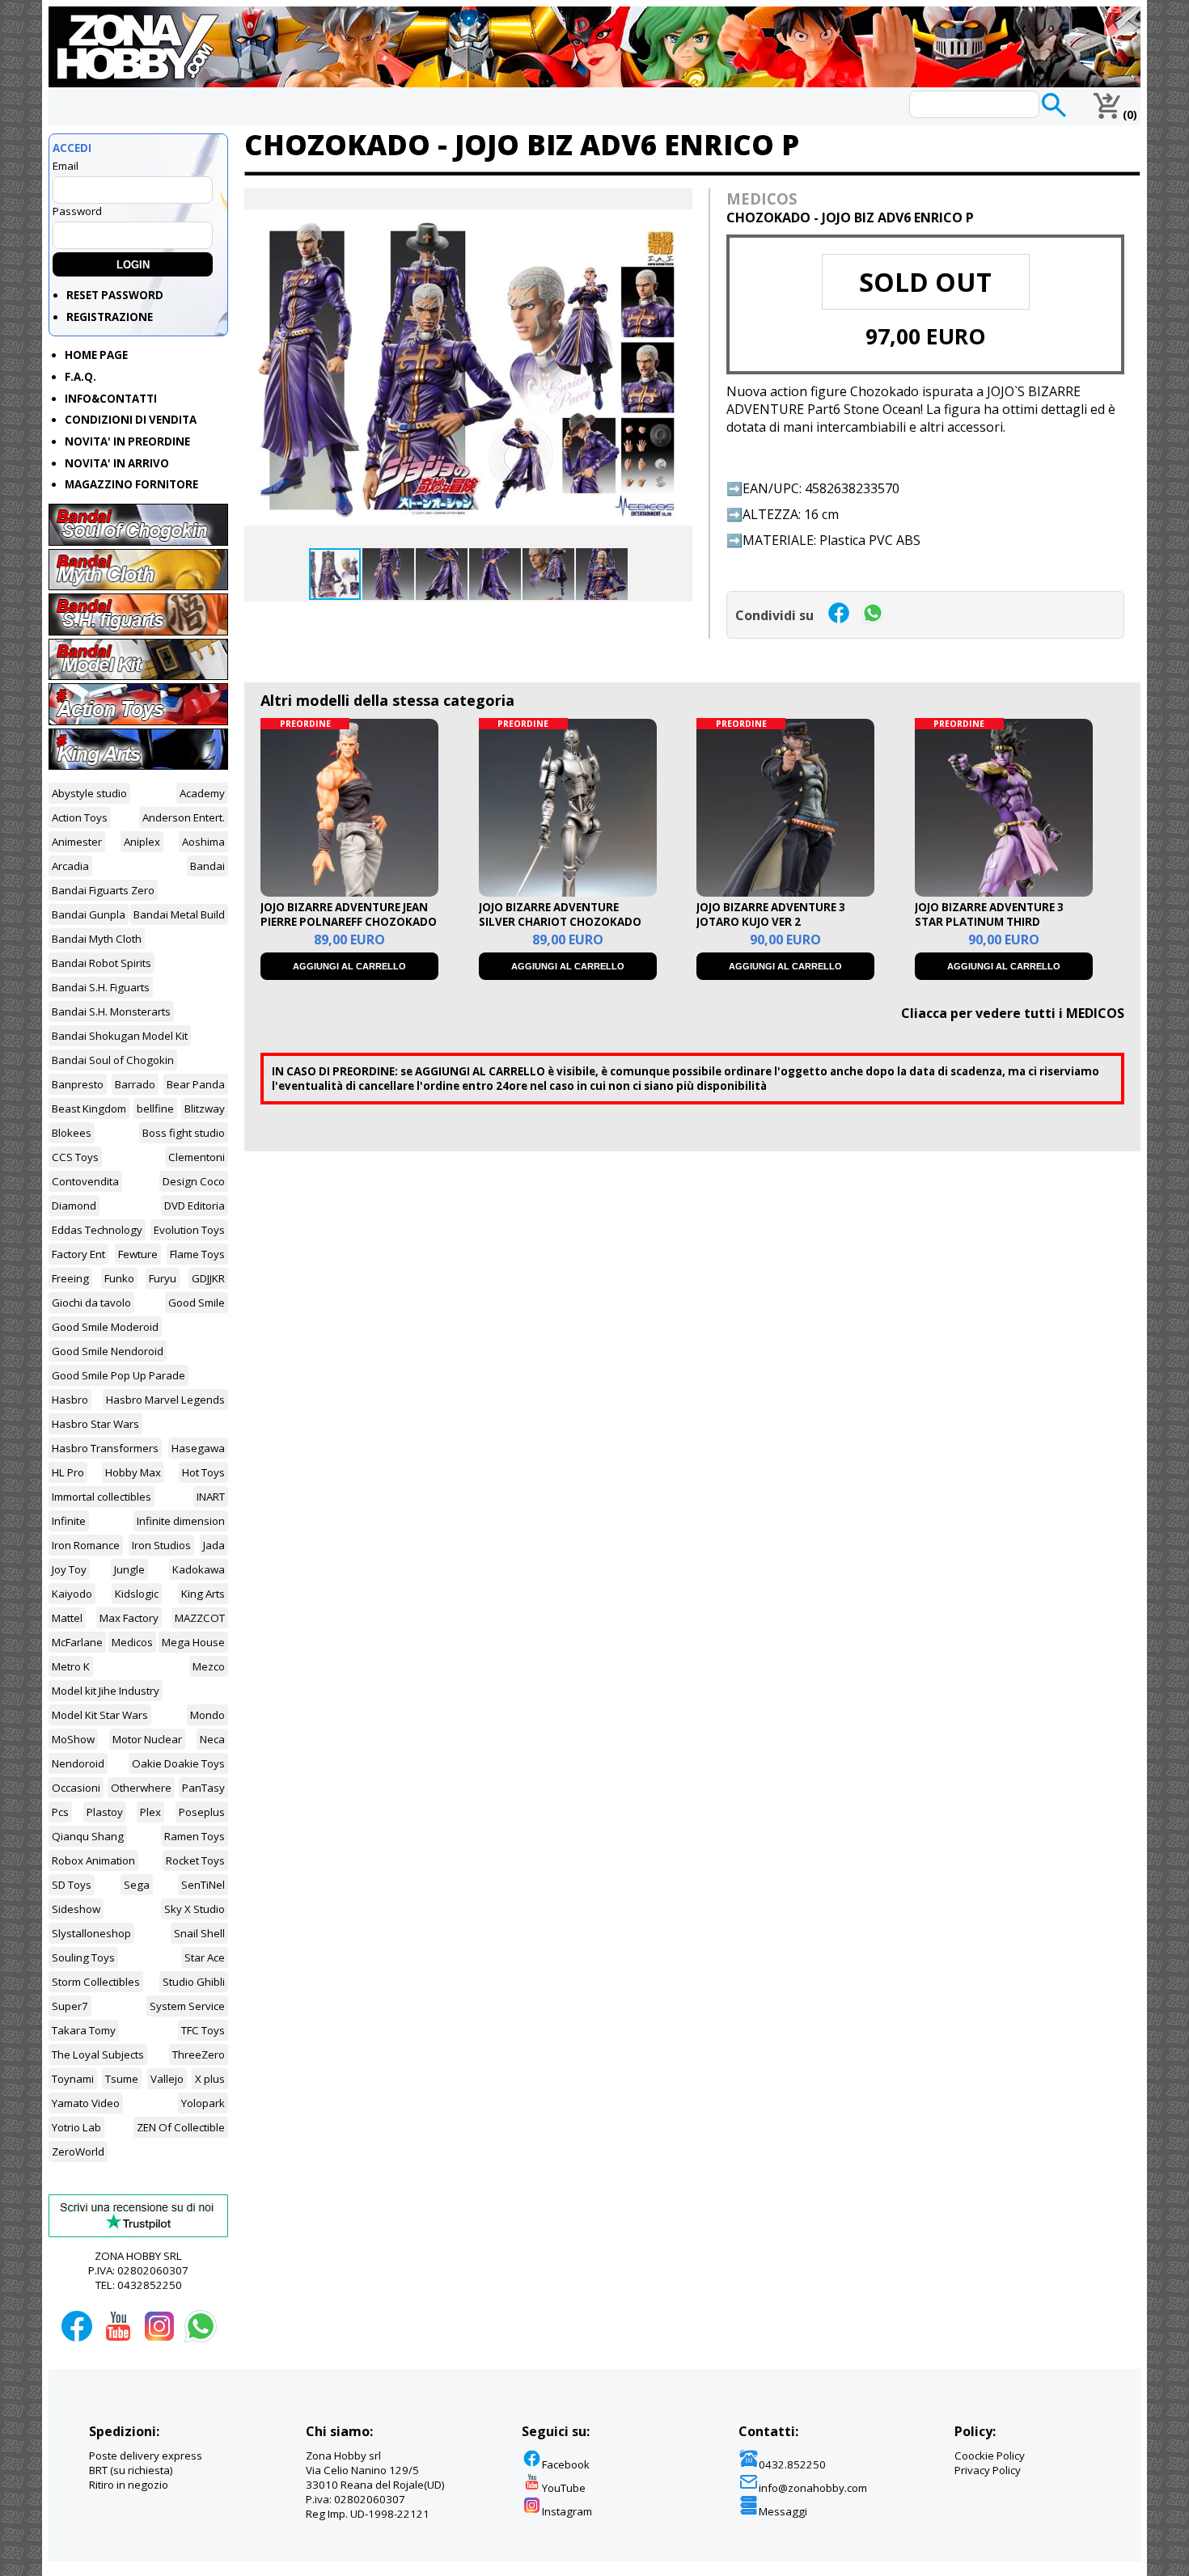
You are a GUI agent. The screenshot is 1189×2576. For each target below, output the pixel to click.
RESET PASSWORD (115, 295)
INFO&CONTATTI (111, 399)
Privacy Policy (988, 2470)
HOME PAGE (96, 355)
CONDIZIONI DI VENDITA (131, 420)
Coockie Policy (990, 2456)
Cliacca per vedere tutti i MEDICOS (1013, 1013)
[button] (678, 203)
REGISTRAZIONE (110, 317)
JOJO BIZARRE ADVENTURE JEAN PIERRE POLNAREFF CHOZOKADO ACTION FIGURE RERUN (349, 922)
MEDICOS (762, 198)
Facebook (566, 2464)
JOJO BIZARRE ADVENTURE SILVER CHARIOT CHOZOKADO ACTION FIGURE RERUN (560, 922)
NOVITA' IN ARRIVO (117, 463)
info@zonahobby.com (813, 2488)
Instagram (567, 2511)
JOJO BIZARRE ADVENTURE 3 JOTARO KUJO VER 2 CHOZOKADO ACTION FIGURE (775, 922)
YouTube (564, 2488)
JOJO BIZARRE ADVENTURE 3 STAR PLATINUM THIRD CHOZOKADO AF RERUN (989, 922)
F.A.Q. (80, 377)
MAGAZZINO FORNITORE (131, 484)
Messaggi (783, 2511)
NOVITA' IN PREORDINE (127, 441)
